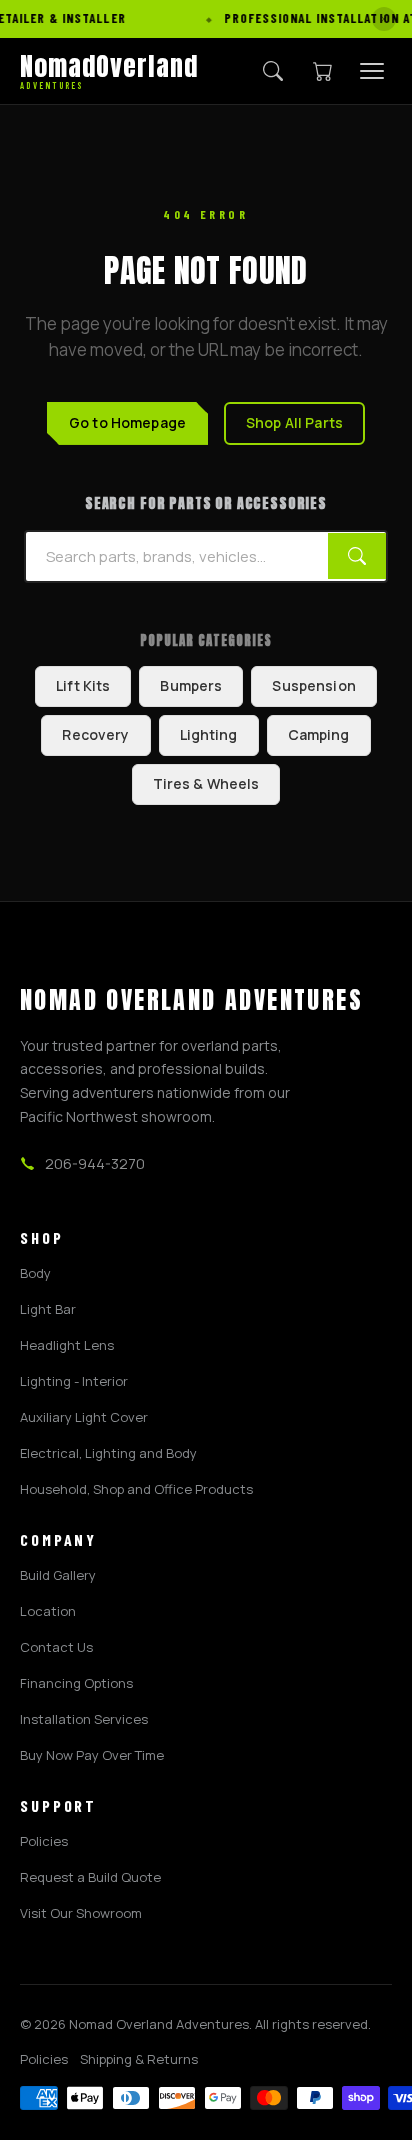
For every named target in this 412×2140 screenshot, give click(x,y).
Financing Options (76, 1683)
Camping (319, 734)
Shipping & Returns (139, 2059)
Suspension (313, 685)
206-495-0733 (54, 2102)
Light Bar (48, 1309)
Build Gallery (58, 1575)
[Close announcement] (384, 19)
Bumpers (191, 685)
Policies (44, 1841)
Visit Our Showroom (81, 1913)
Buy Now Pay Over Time (92, 1755)
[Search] (357, 556)
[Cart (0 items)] (323, 71)
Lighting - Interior (74, 1381)
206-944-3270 (95, 1163)
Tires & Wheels (206, 783)
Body (35, 1273)
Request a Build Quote (90, 1877)
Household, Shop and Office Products (136, 1489)
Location (48, 1611)
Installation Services (84, 1719)
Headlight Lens (67, 1345)
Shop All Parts (294, 422)
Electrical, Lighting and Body (108, 1453)
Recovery (95, 734)
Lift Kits (83, 685)
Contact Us (56, 1647)
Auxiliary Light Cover (84, 1417)
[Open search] (273, 71)
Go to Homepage (127, 422)
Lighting (209, 734)
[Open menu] (372, 71)
